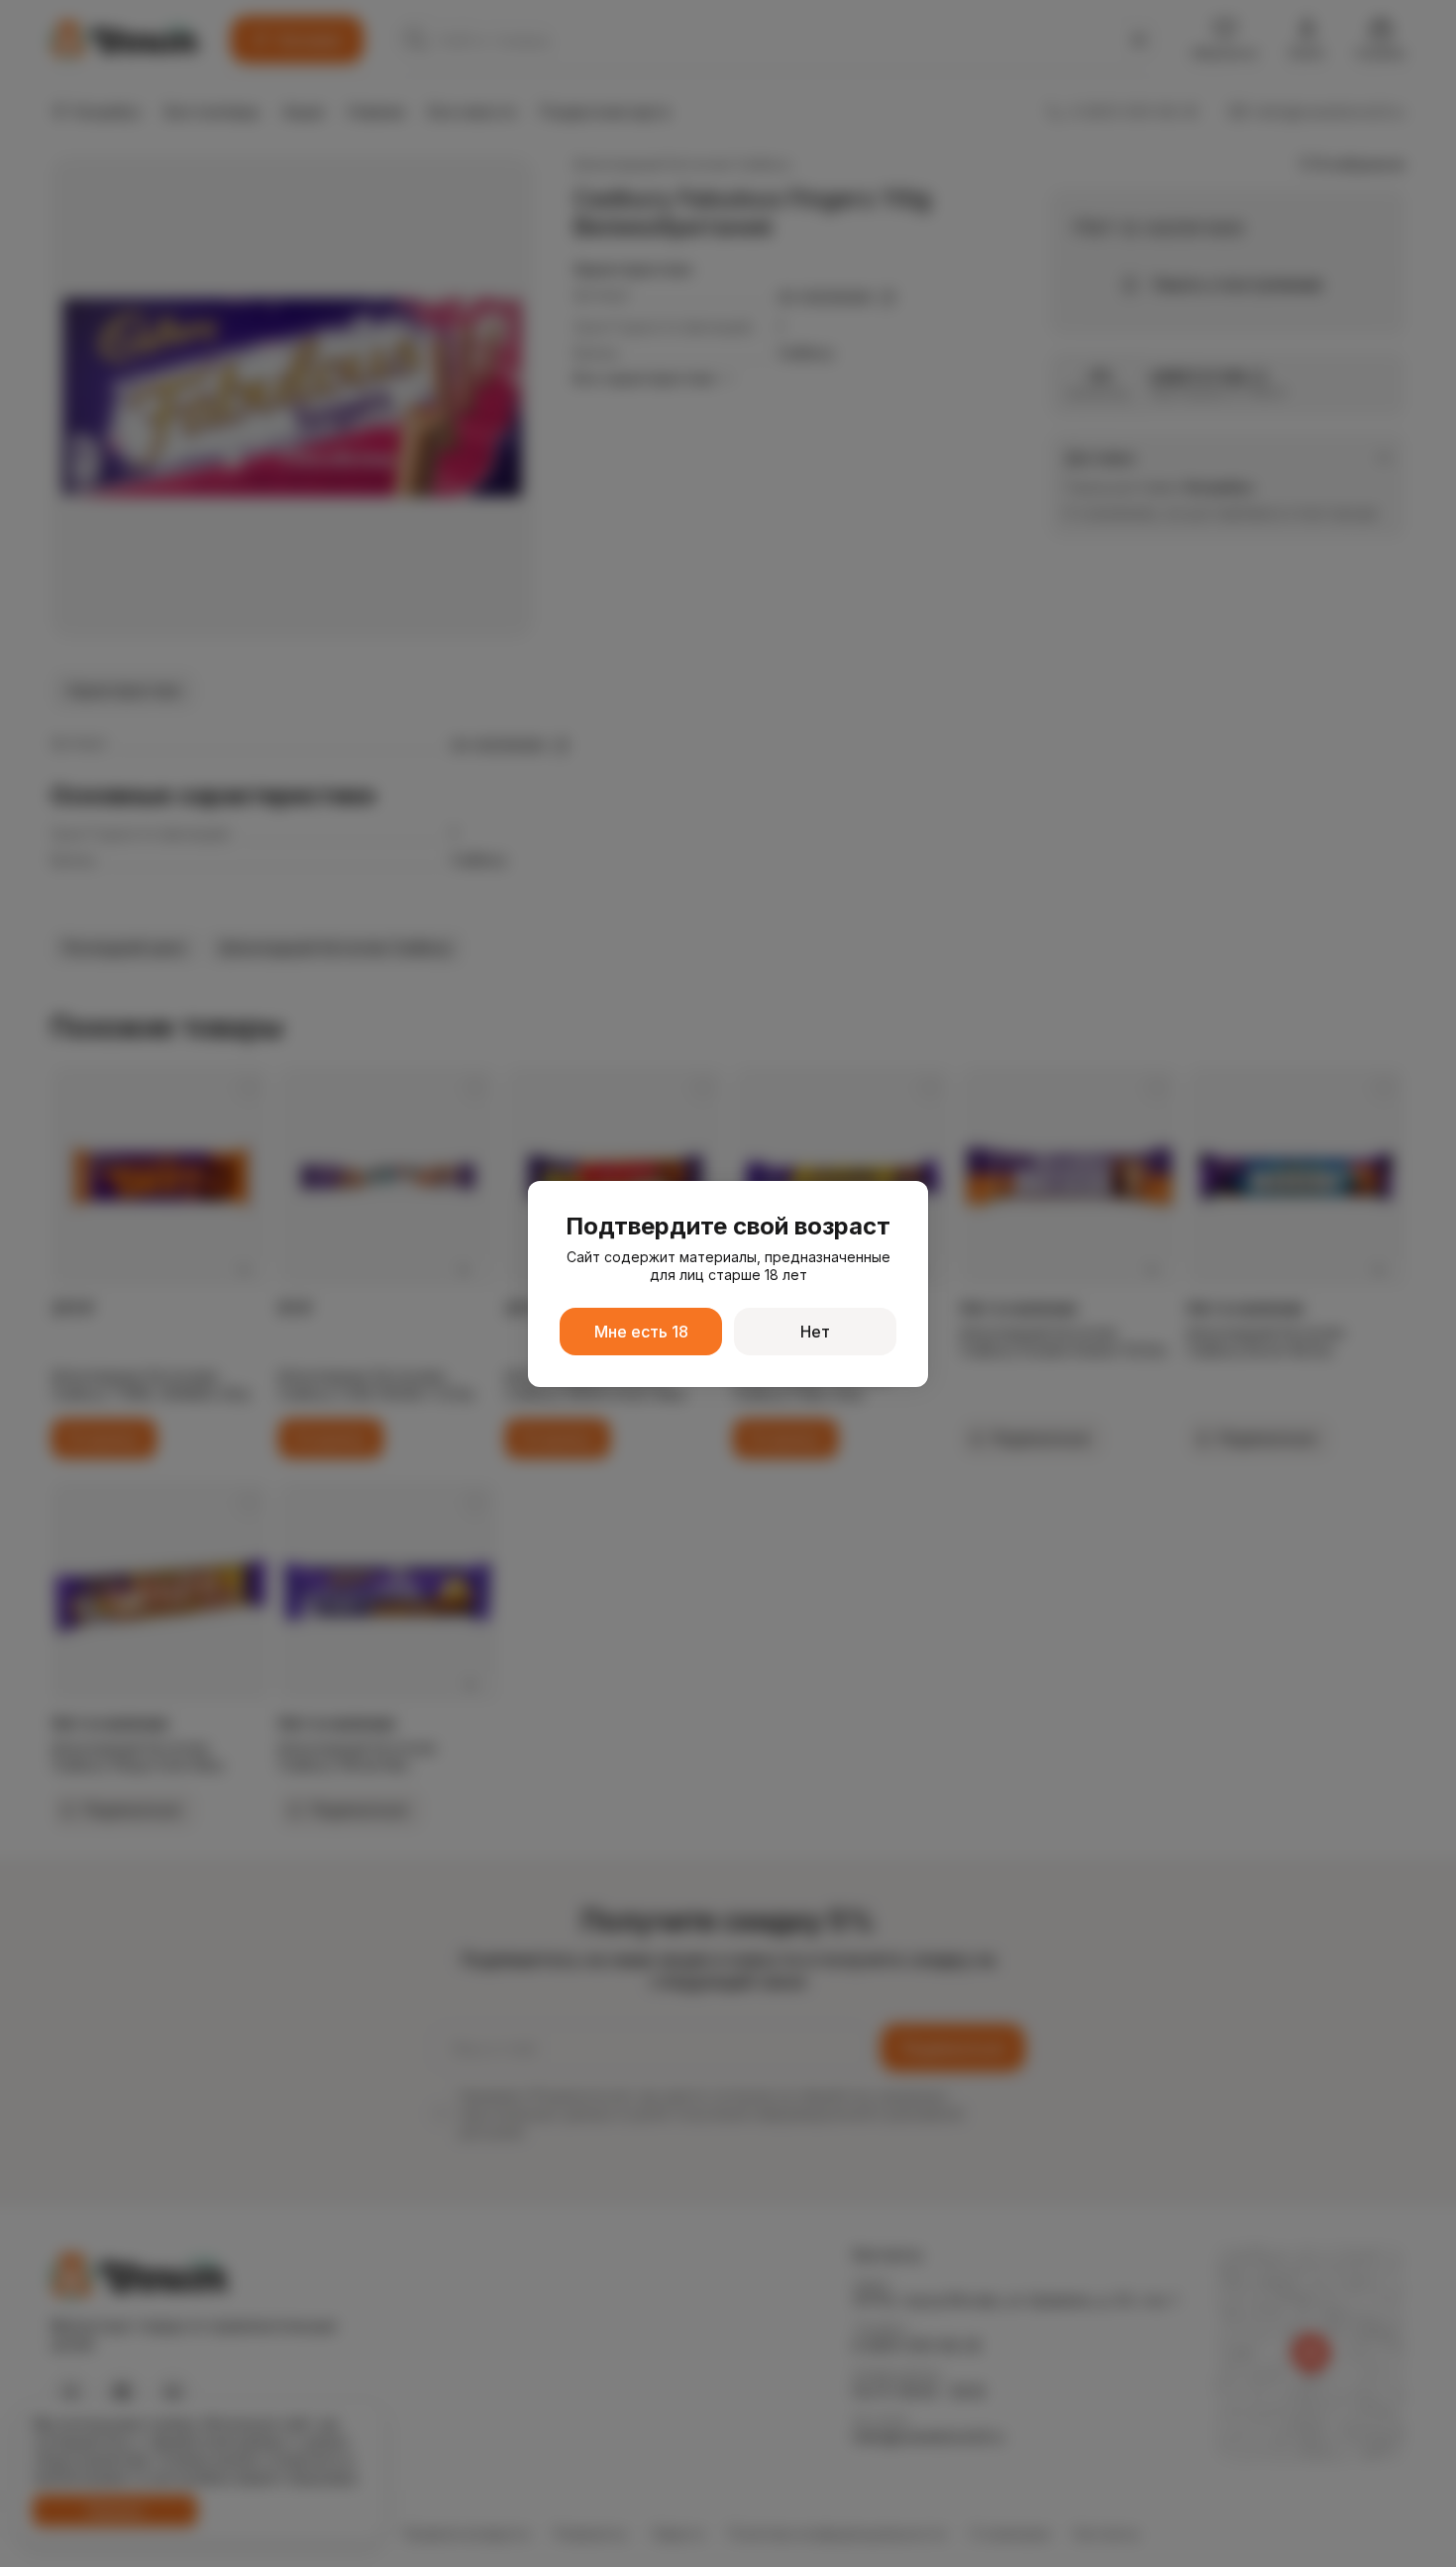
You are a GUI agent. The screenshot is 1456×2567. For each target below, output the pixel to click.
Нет (815, 1332)
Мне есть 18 (641, 1332)
